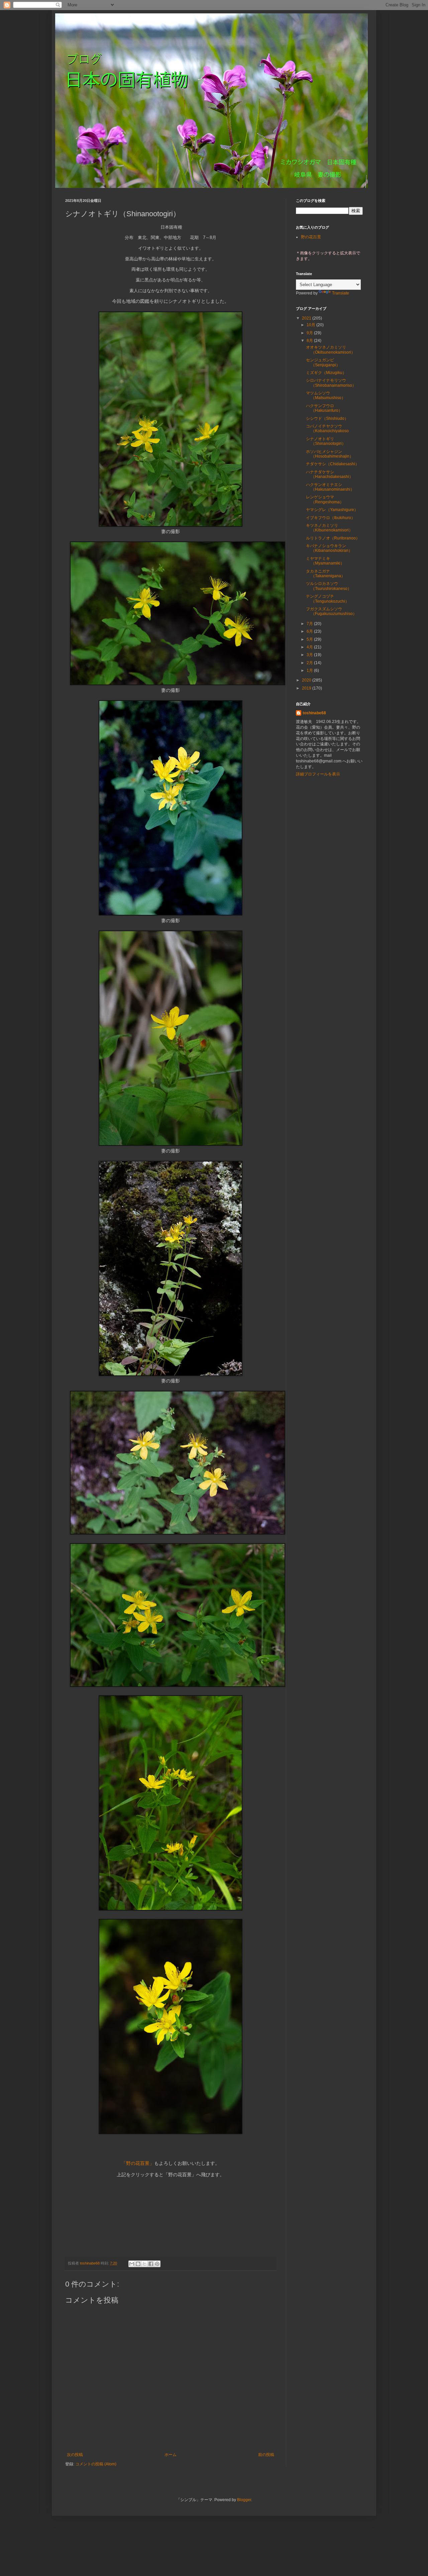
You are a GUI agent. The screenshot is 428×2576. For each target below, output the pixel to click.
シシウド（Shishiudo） (327, 418)
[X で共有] (144, 2264)
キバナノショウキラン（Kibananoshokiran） (329, 548)
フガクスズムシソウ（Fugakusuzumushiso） (331, 611)
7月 (310, 624)
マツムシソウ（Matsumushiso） (326, 395)
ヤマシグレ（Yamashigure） (332, 510)
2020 (307, 680)
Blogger (244, 2500)
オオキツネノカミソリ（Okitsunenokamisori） (331, 350)
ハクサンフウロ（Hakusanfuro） (324, 408)
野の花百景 (311, 237)
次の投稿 (75, 2455)
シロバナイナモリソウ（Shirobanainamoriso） (331, 383)
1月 (310, 670)
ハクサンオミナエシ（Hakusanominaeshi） (330, 487)
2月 (310, 663)
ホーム (171, 2455)
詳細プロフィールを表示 (318, 774)
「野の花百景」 (138, 2163)
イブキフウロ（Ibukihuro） (331, 518)
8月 (310, 341)
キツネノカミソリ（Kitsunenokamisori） (329, 528)
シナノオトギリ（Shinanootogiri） (326, 441)
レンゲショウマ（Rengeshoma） (325, 499)
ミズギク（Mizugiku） (326, 373)
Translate (341, 293)
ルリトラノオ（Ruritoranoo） (333, 538)
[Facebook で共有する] (151, 2264)
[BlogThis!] (138, 2264)
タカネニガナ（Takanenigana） (326, 574)
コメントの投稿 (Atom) (96, 2464)
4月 (310, 647)
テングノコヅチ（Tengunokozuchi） (328, 599)
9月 (310, 333)
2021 (307, 318)
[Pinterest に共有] (157, 2264)
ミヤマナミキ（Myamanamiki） (325, 561)
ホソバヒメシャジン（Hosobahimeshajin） (330, 454)
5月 (310, 639)
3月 (310, 655)
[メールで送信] (132, 2264)
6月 (310, 631)
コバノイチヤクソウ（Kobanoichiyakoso (327, 428)
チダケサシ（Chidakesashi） (333, 464)
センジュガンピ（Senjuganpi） (323, 362)
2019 (307, 688)
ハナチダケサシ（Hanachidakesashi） (330, 474)
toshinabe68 (314, 713)
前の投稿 (266, 2455)
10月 (311, 325)
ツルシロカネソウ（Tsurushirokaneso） (329, 586)
